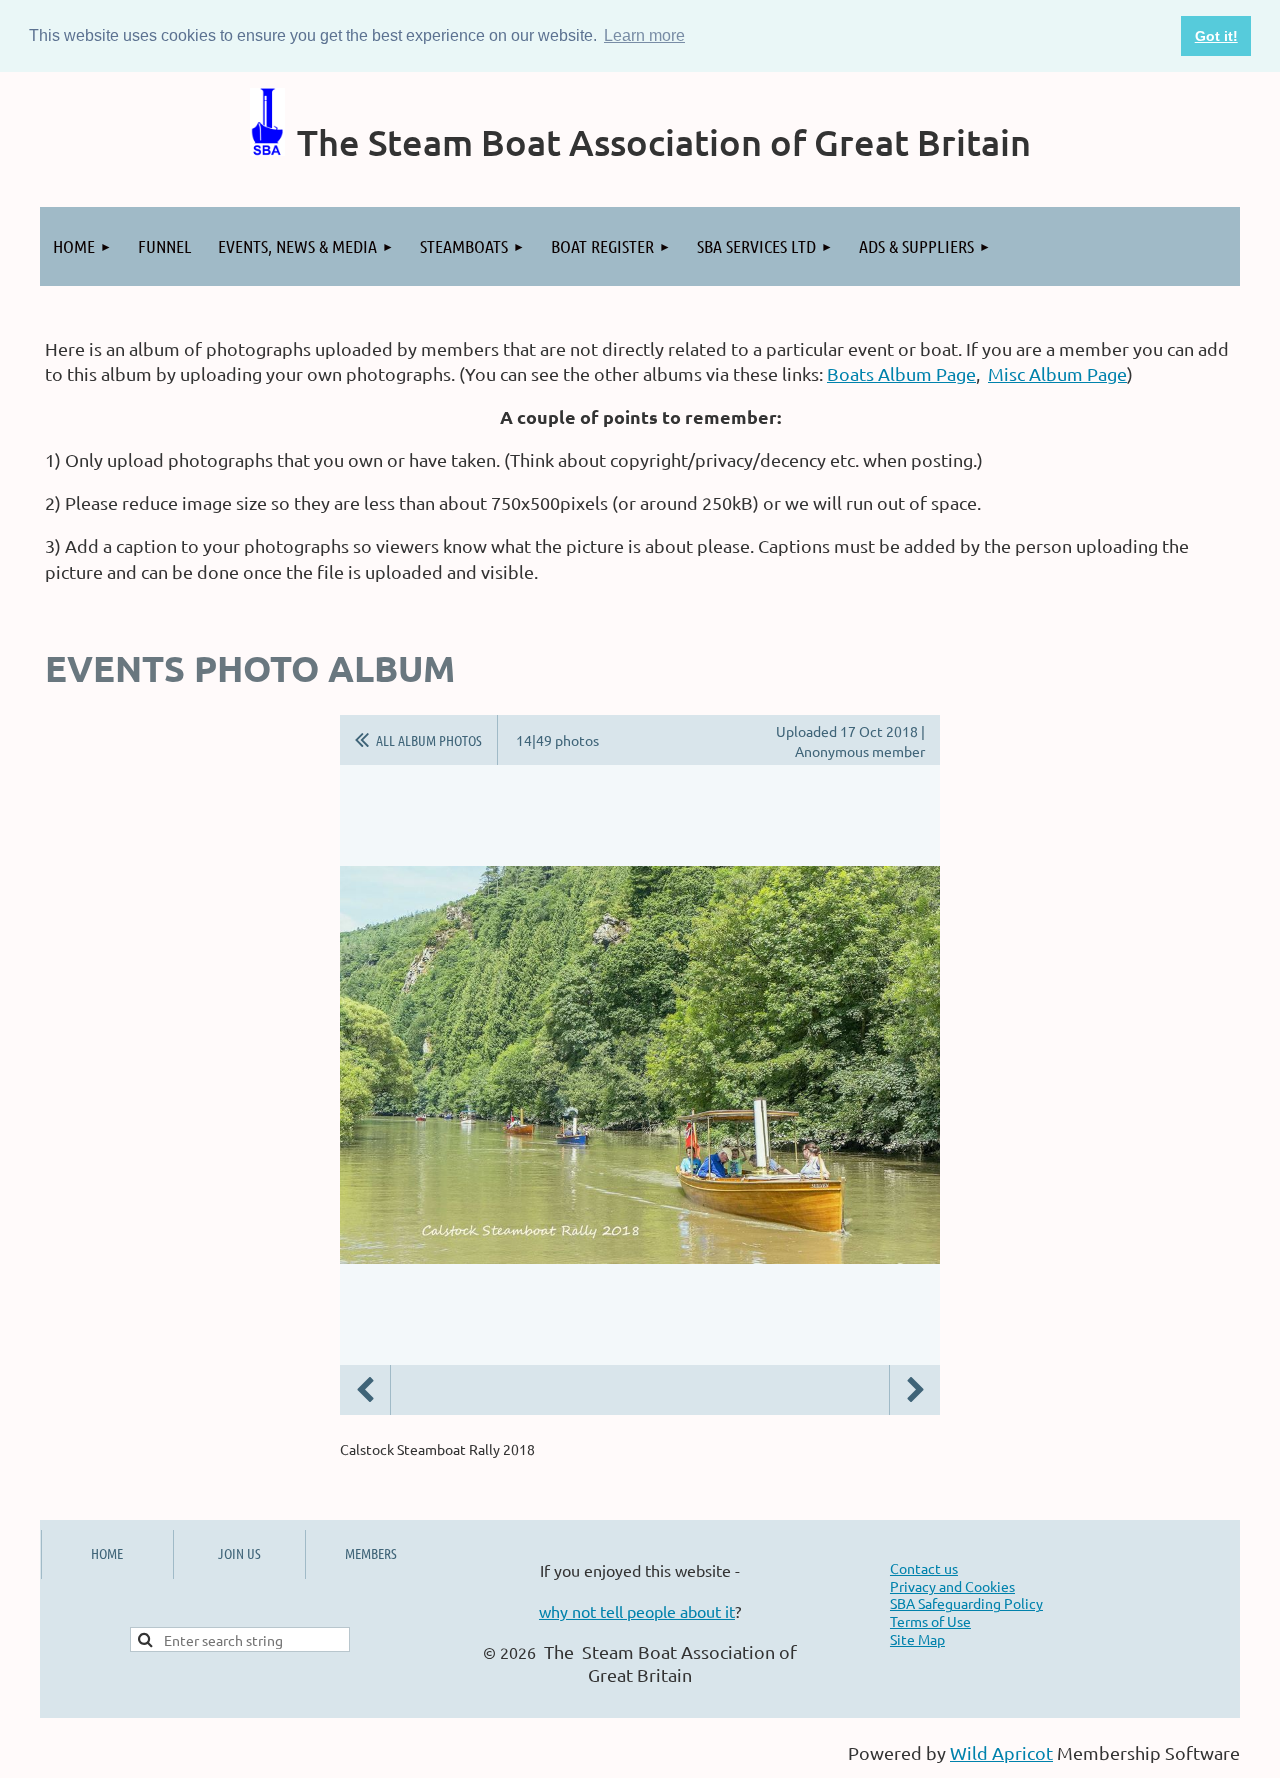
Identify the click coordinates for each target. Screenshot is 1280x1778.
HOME (107, 1553)
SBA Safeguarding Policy (966, 1603)
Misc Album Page (1057, 373)
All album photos (429, 740)
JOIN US (239, 1553)
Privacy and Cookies (952, 1586)
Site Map (917, 1639)
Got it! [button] (1216, 36)
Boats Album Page (901, 373)
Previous (365, 1390)
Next (915, 1390)
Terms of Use (930, 1621)
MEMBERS (371, 1553)
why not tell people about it (637, 1611)
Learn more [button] (644, 35)
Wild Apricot (1001, 1752)
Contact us (924, 1568)
